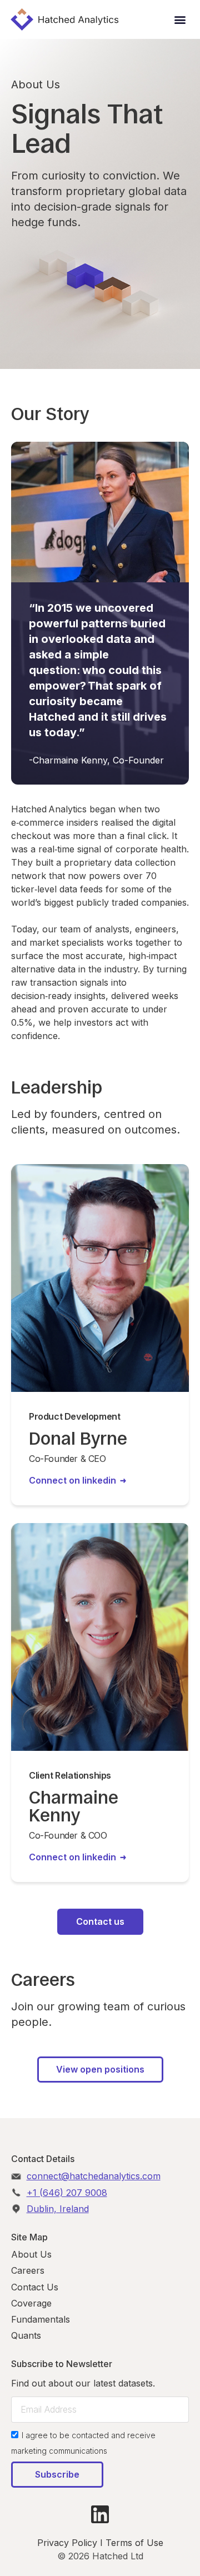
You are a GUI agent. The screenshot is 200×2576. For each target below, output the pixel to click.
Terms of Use (134, 2543)
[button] (180, 20)
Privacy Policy (67, 2543)
